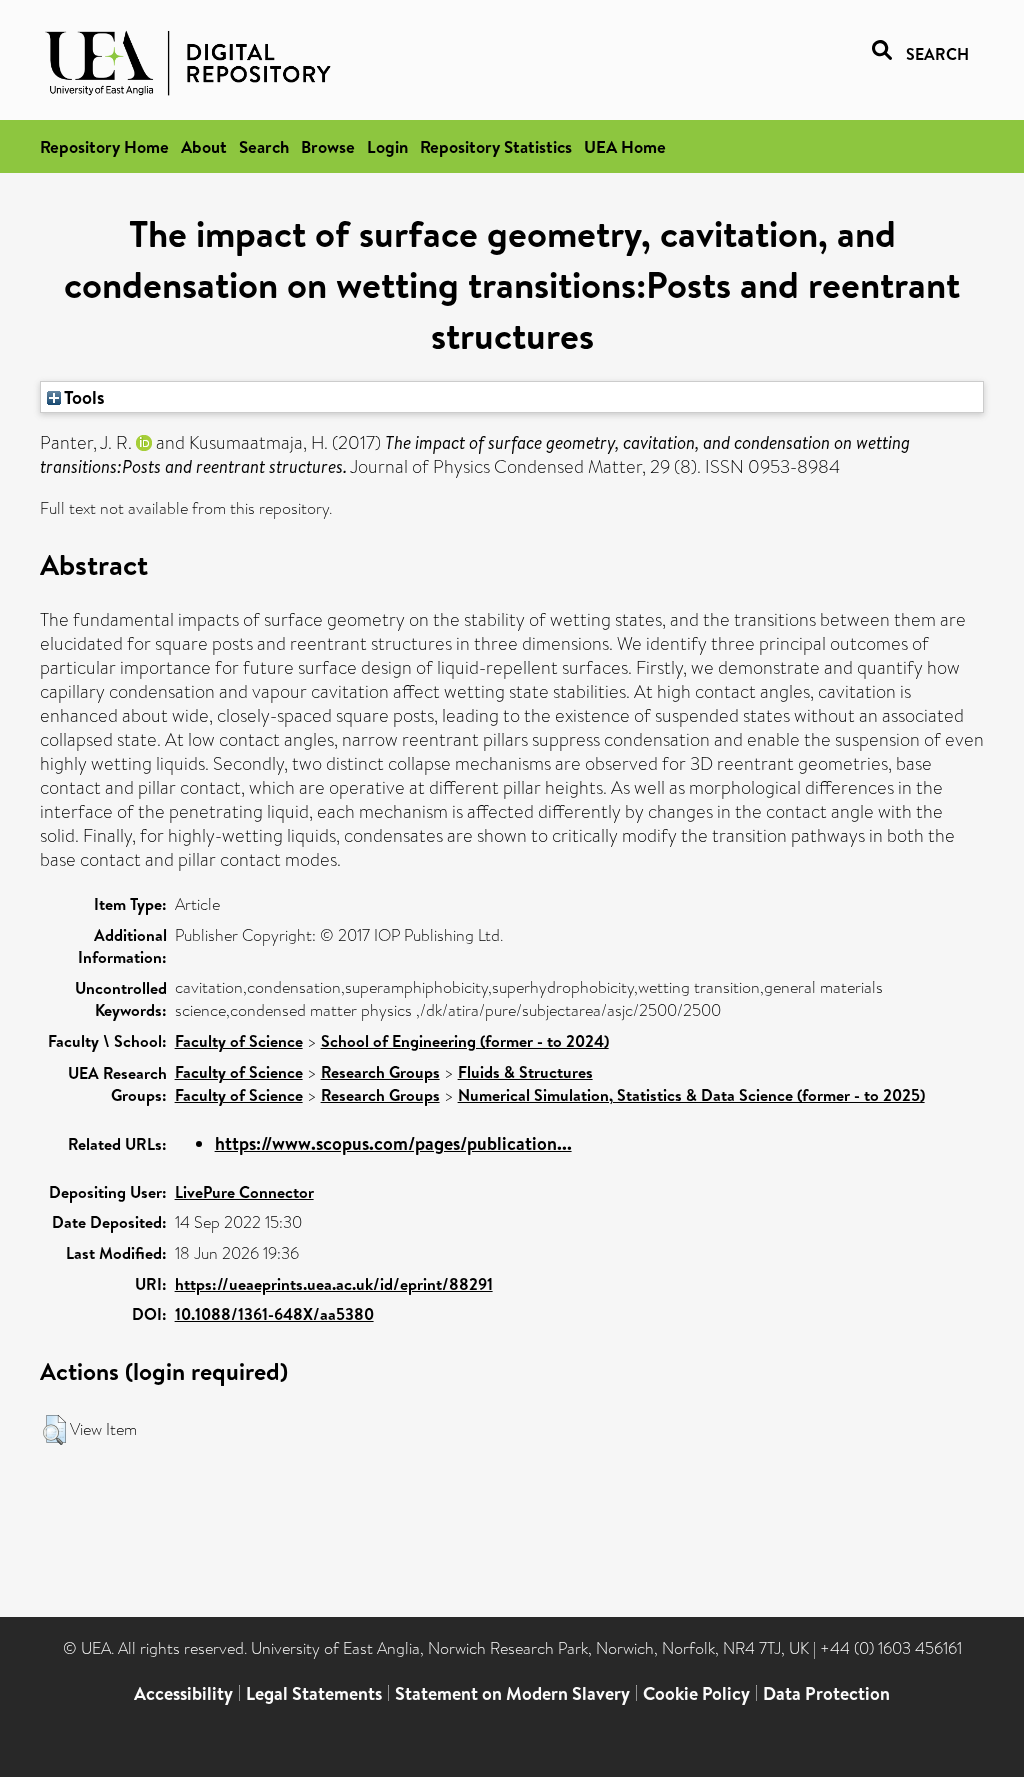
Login (387, 146)
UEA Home (625, 146)
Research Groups (380, 1072)
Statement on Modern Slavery (512, 1693)
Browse (328, 146)
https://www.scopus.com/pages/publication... (393, 1143)
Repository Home (104, 146)
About (204, 146)
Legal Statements (314, 1693)
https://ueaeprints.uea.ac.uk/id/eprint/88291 (334, 1284)
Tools (83, 397)
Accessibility (183, 1693)
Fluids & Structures (525, 1072)
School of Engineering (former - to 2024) (465, 1041)
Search (264, 146)
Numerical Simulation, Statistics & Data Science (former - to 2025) (691, 1095)
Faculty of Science (239, 1041)
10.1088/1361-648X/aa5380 (274, 1314)
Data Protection (826, 1693)
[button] (54, 1430)
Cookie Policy (696, 1693)
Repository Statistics (496, 146)
